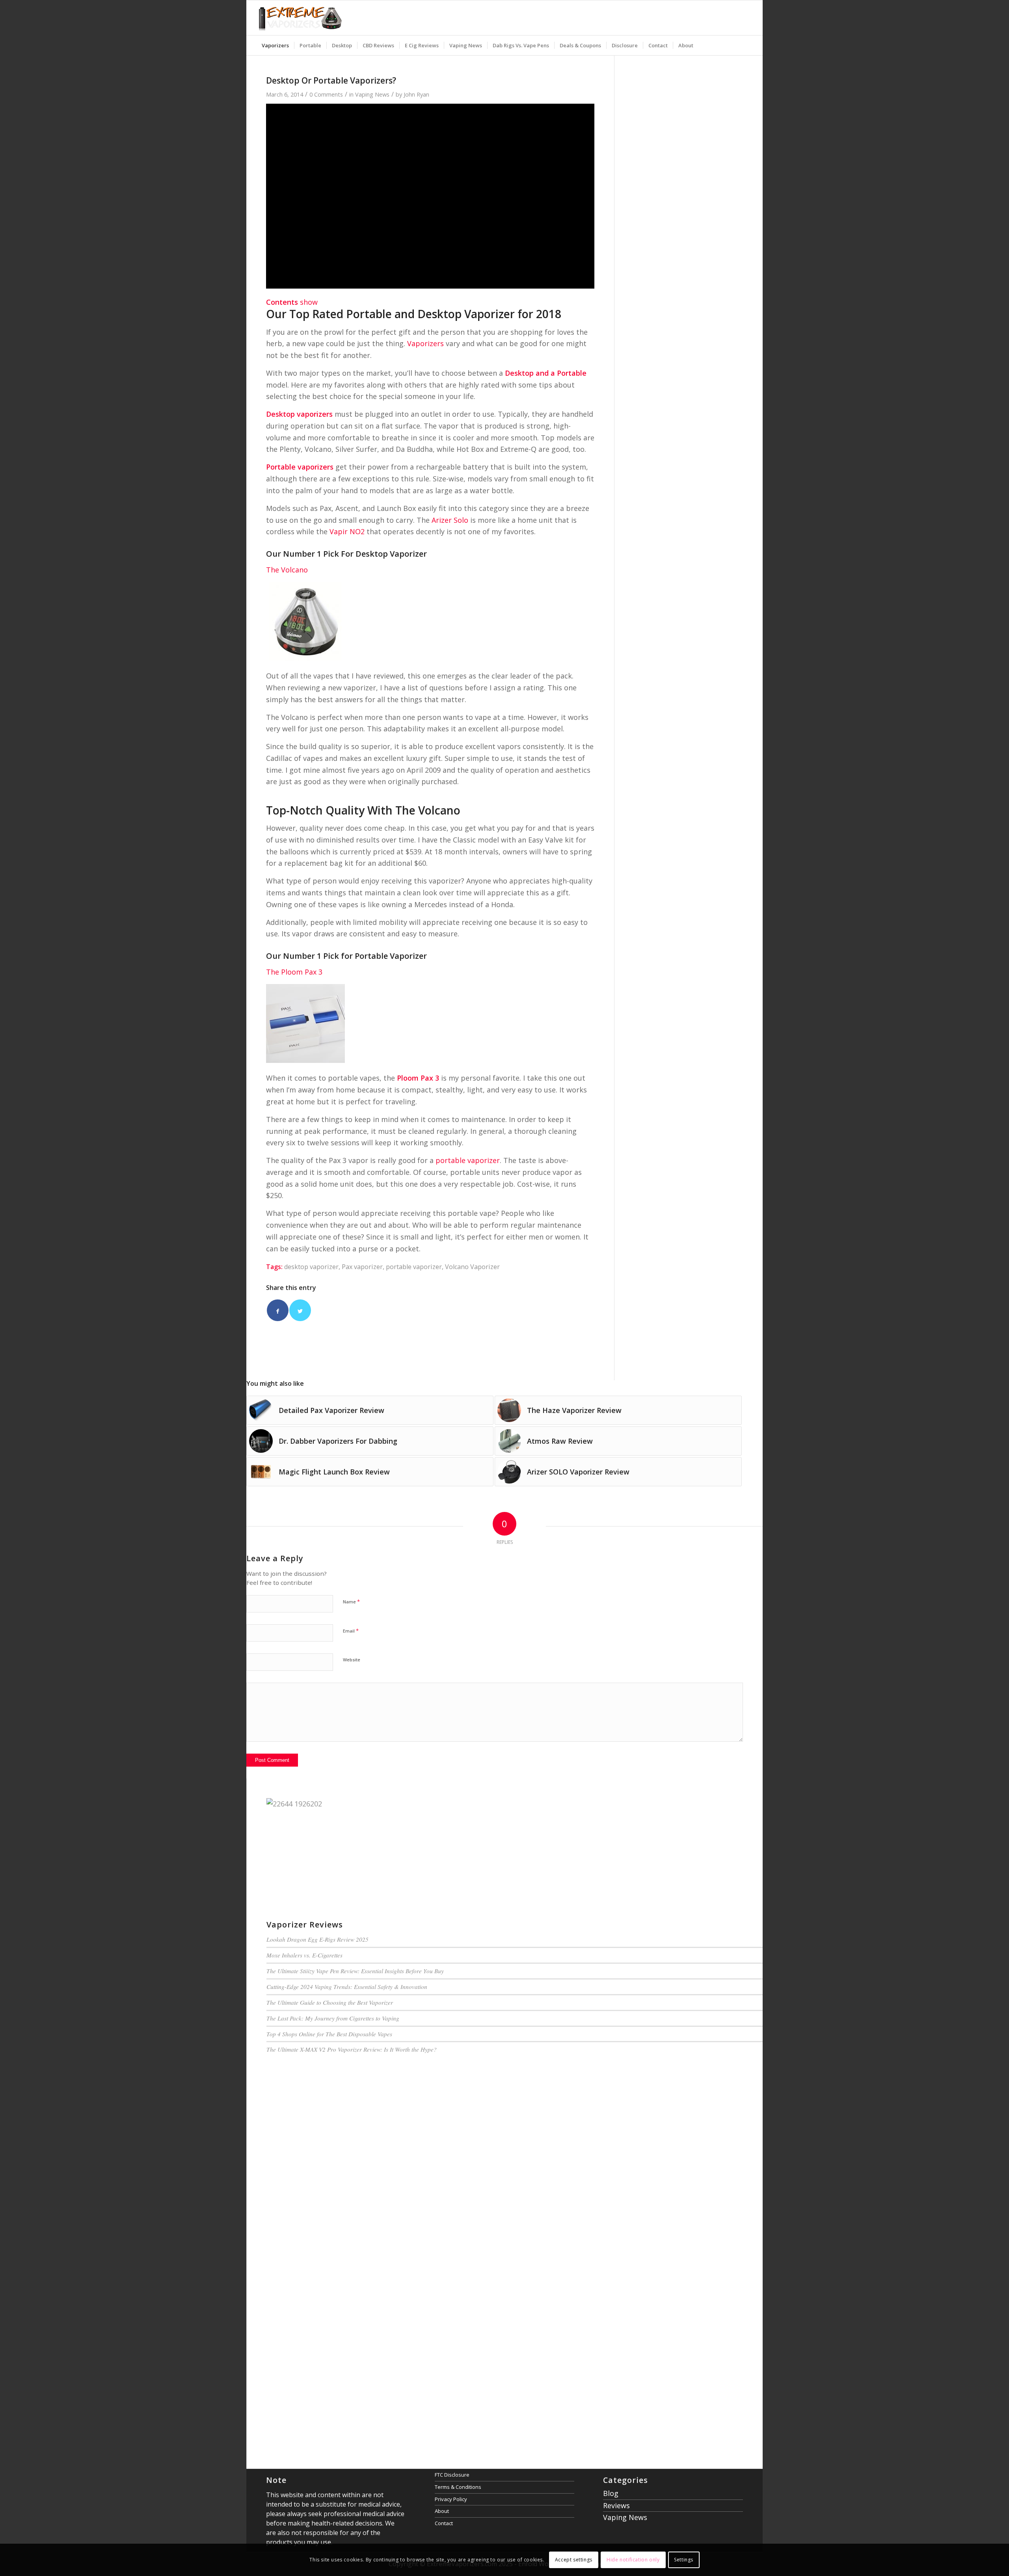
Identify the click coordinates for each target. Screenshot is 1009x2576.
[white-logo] (300, 18)
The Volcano (287, 570)
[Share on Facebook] (278, 1310)
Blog (611, 2493)
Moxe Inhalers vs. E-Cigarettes (304, 1955)
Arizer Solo (450, 520)
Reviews (616, 2505)
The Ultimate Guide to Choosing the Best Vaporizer (330, 2002)
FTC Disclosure (452, 2475)
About (442, 2511)
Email (351, 1631)
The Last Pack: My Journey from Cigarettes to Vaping (333, 2018)
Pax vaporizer (362, 1267)
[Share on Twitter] (300, 1310)
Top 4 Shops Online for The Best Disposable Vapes (329, 2034)
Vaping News (372, 94)
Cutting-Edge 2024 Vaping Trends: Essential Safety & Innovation (347, 1987)
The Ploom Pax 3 (294, 972)
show (309, 302)
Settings (684, 2560)
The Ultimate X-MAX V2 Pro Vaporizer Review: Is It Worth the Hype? (352, 2049)
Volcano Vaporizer (472, 1267)
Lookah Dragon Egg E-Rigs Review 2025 (317, 1939)
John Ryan (416, 94)
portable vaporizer (468, 1160)
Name (351, 1601)
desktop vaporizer (311, 1267)
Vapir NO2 (347, 531)
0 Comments (326, 94)
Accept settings (574, 2560)
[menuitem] (275, 45)
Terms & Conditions (458, 2487)
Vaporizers (425, 343)
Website (352, 1660)
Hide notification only (633, 2560)
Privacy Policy (451, 2499)
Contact (444, 2523)
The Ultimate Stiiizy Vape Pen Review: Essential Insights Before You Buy (355, 1971)
